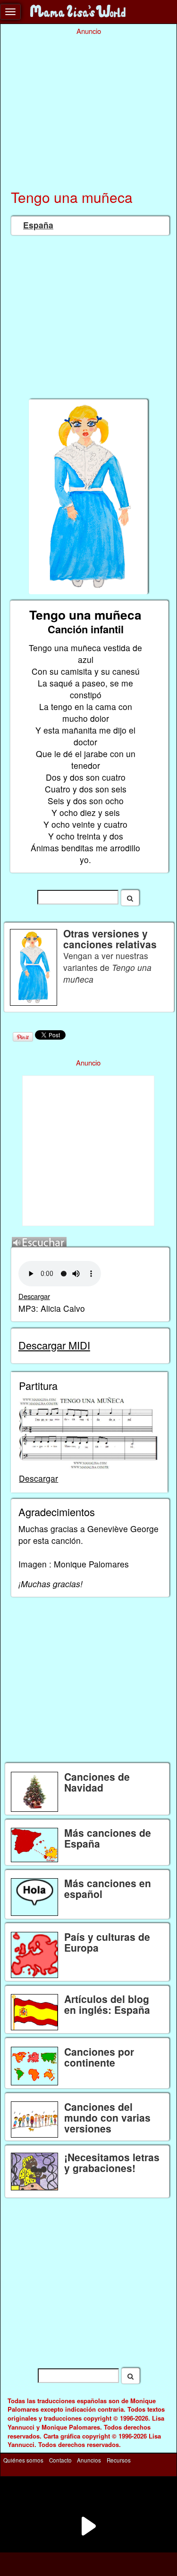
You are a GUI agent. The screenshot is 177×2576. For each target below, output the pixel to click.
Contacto (60, 2460)
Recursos (119, 2460)
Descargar (34, 1296)
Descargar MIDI (54, 1345)
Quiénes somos (23, 2460)
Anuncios (89, 2460)
